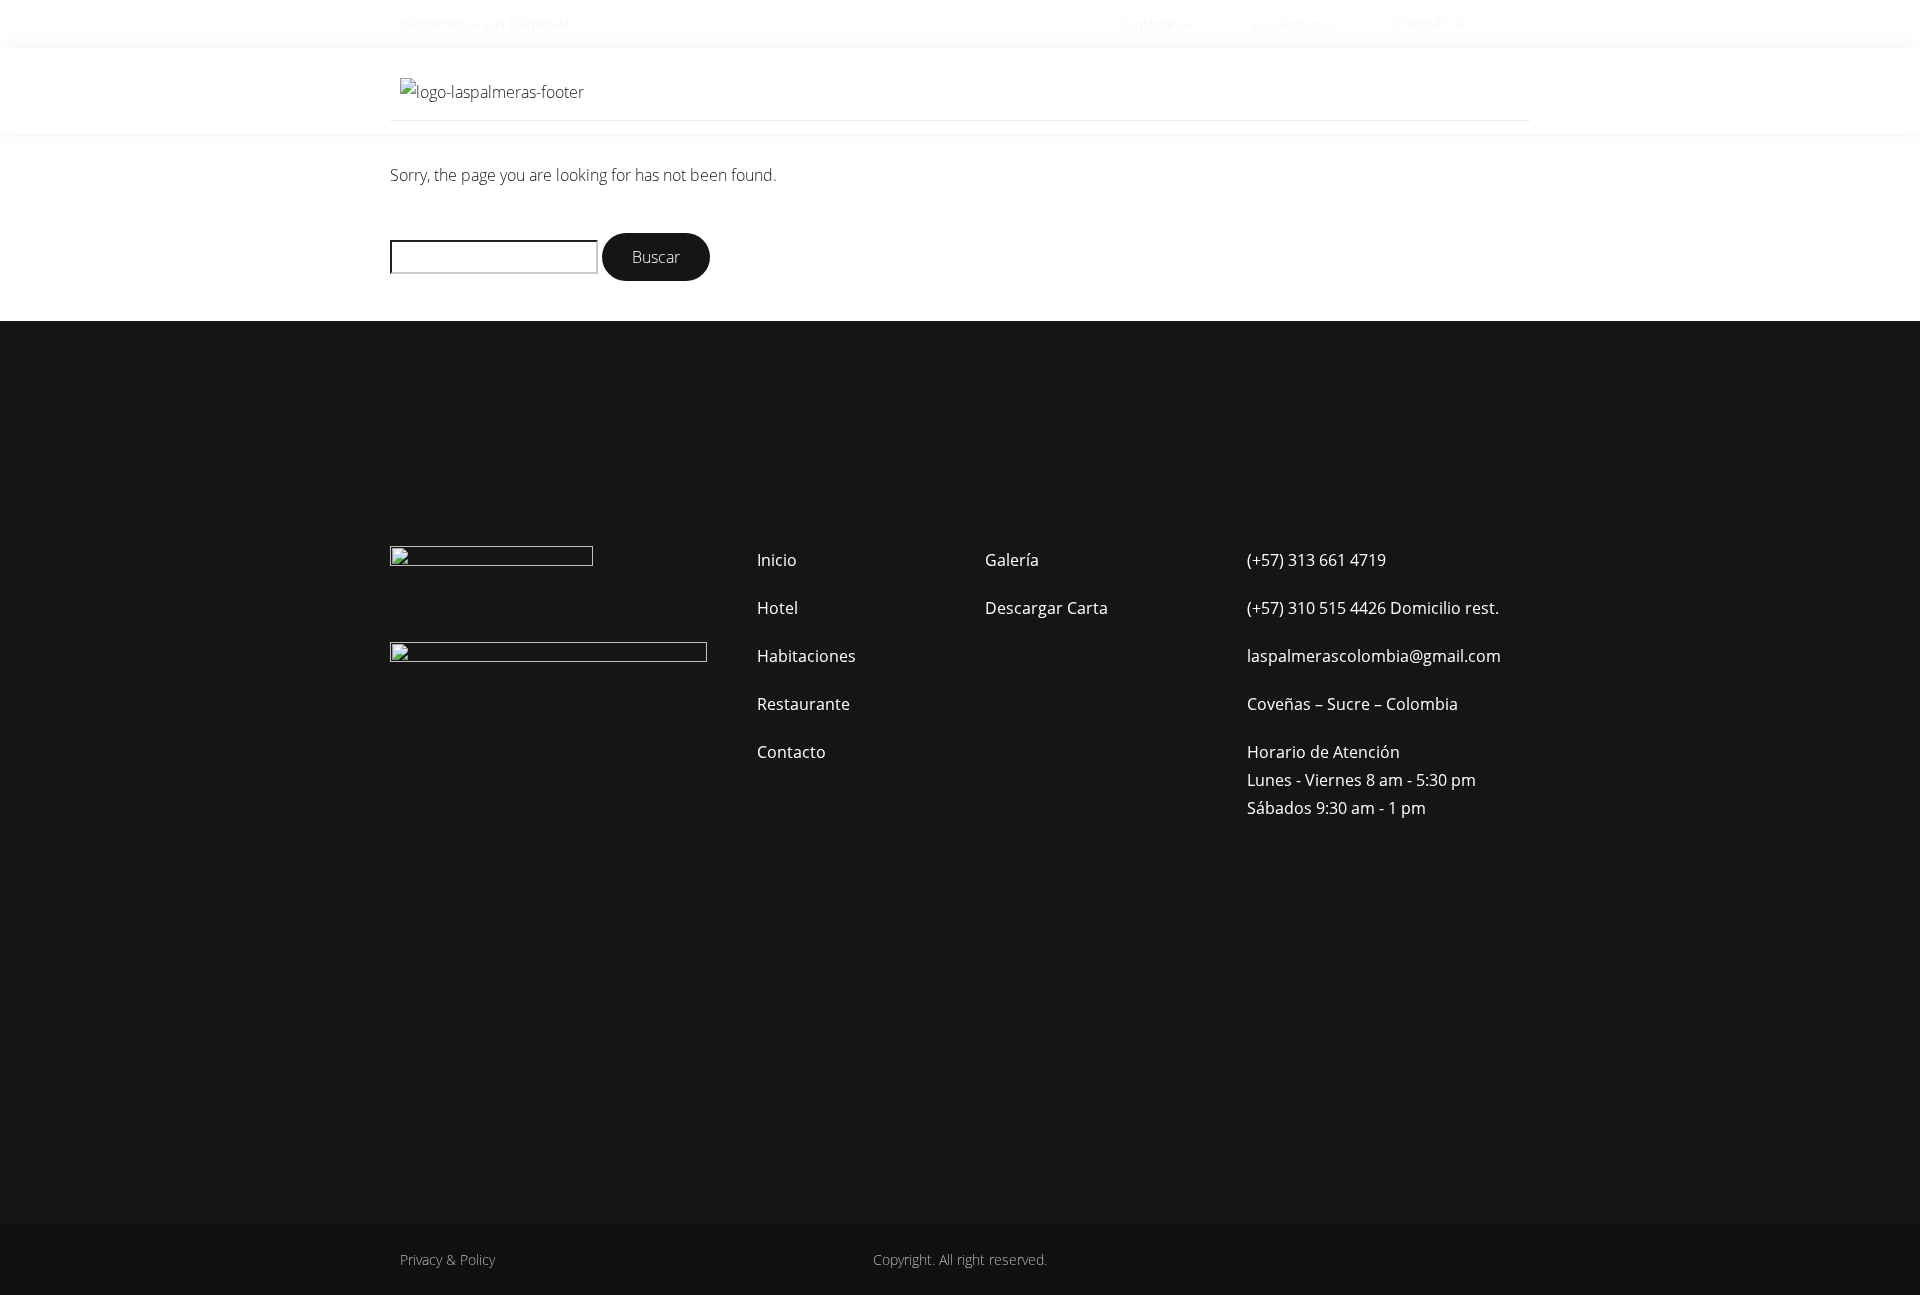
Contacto (1462, 91)
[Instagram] (581, 983)
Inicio (814, 91)
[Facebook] (517, 983)
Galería (1357, 91)
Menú (1264, 91)
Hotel (898, 91)
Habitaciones (1012, 91)
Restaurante (1152, 91)
